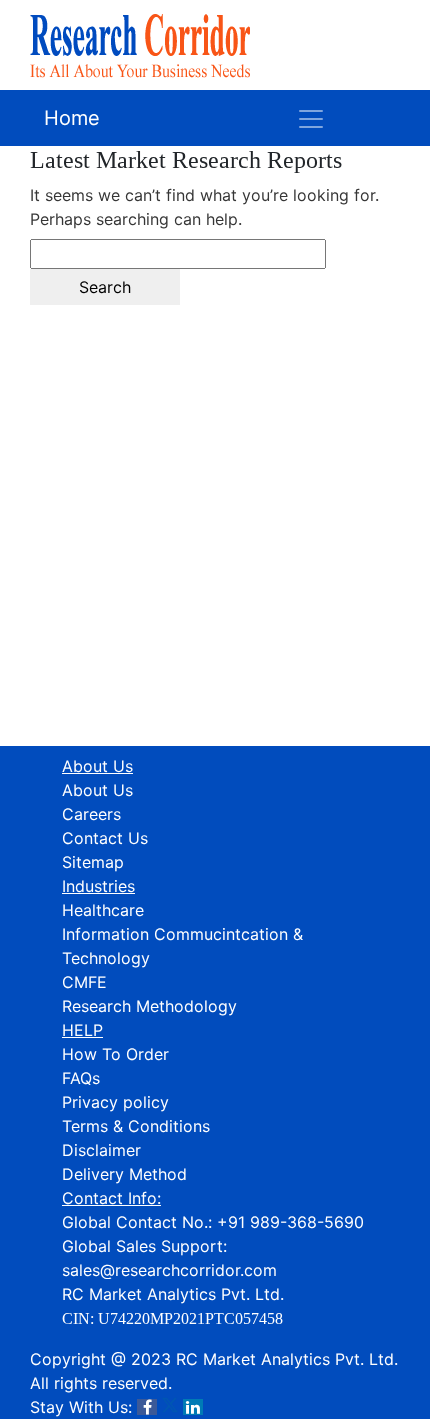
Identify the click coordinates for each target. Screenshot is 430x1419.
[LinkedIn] (193, 1407)
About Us (97, 790)
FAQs (81, 1078)
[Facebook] (147, 1407)
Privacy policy (115, 1102)
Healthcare (103, 910)
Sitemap (93, 862)
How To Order (115, 1054)
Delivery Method (124, 1174)
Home (72, 118)
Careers (91, 814)
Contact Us (105, 838)
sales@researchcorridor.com (169, 1270)
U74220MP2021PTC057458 (190, 1318)
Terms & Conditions (136, 1126)
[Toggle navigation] (311, 118)
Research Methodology (149, 1006)
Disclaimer (101, 1150)
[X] (170, 1407)
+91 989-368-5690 (290, 1222)
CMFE (84, 982)
